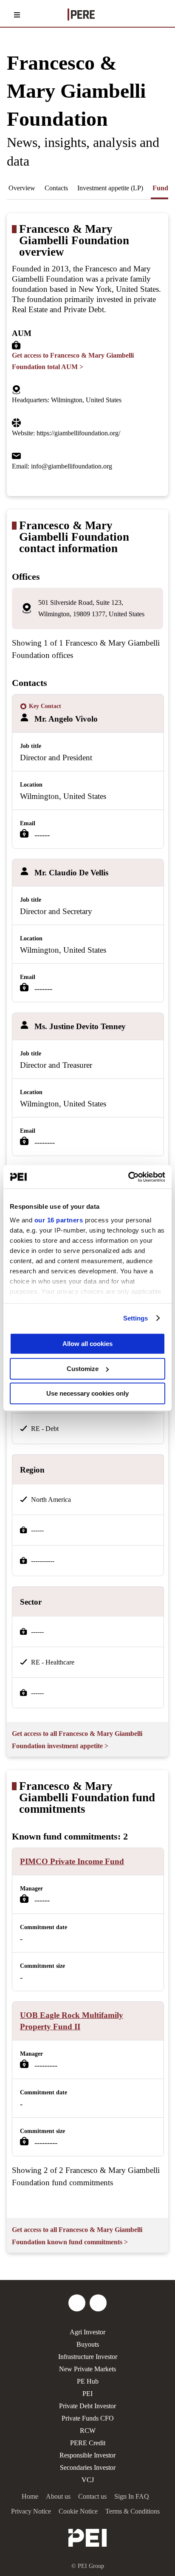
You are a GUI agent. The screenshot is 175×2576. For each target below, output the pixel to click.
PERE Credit (88, 2443)
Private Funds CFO (88, 2418)
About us (58, 2496)
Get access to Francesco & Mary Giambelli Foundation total (73, 361)
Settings (136, 1318)
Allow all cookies (87, 1344)
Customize (83, 1369)
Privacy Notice (31, 2511)
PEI (87, 2394)
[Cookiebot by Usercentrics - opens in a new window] (128, 1177)
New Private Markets (87, 2369)
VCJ (88, 2480)
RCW (88, 2431)
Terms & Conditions (133, 2511)
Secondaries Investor (88, 2467)
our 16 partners (59, 1220)
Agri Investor (87, 2332)
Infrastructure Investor (88, 2357)
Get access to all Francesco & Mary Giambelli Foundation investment (77, 1740)
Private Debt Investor (87, 2406)
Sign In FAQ (132, 2496)
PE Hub (88, 2381)
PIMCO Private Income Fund (72, 1861)
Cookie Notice (78, 2511)
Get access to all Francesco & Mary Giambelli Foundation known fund (77, 2236)
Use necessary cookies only (87, 1393)
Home (30, 2496)
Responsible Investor (87, 2455)
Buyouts (88, 2344)
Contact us (92, 2496)
